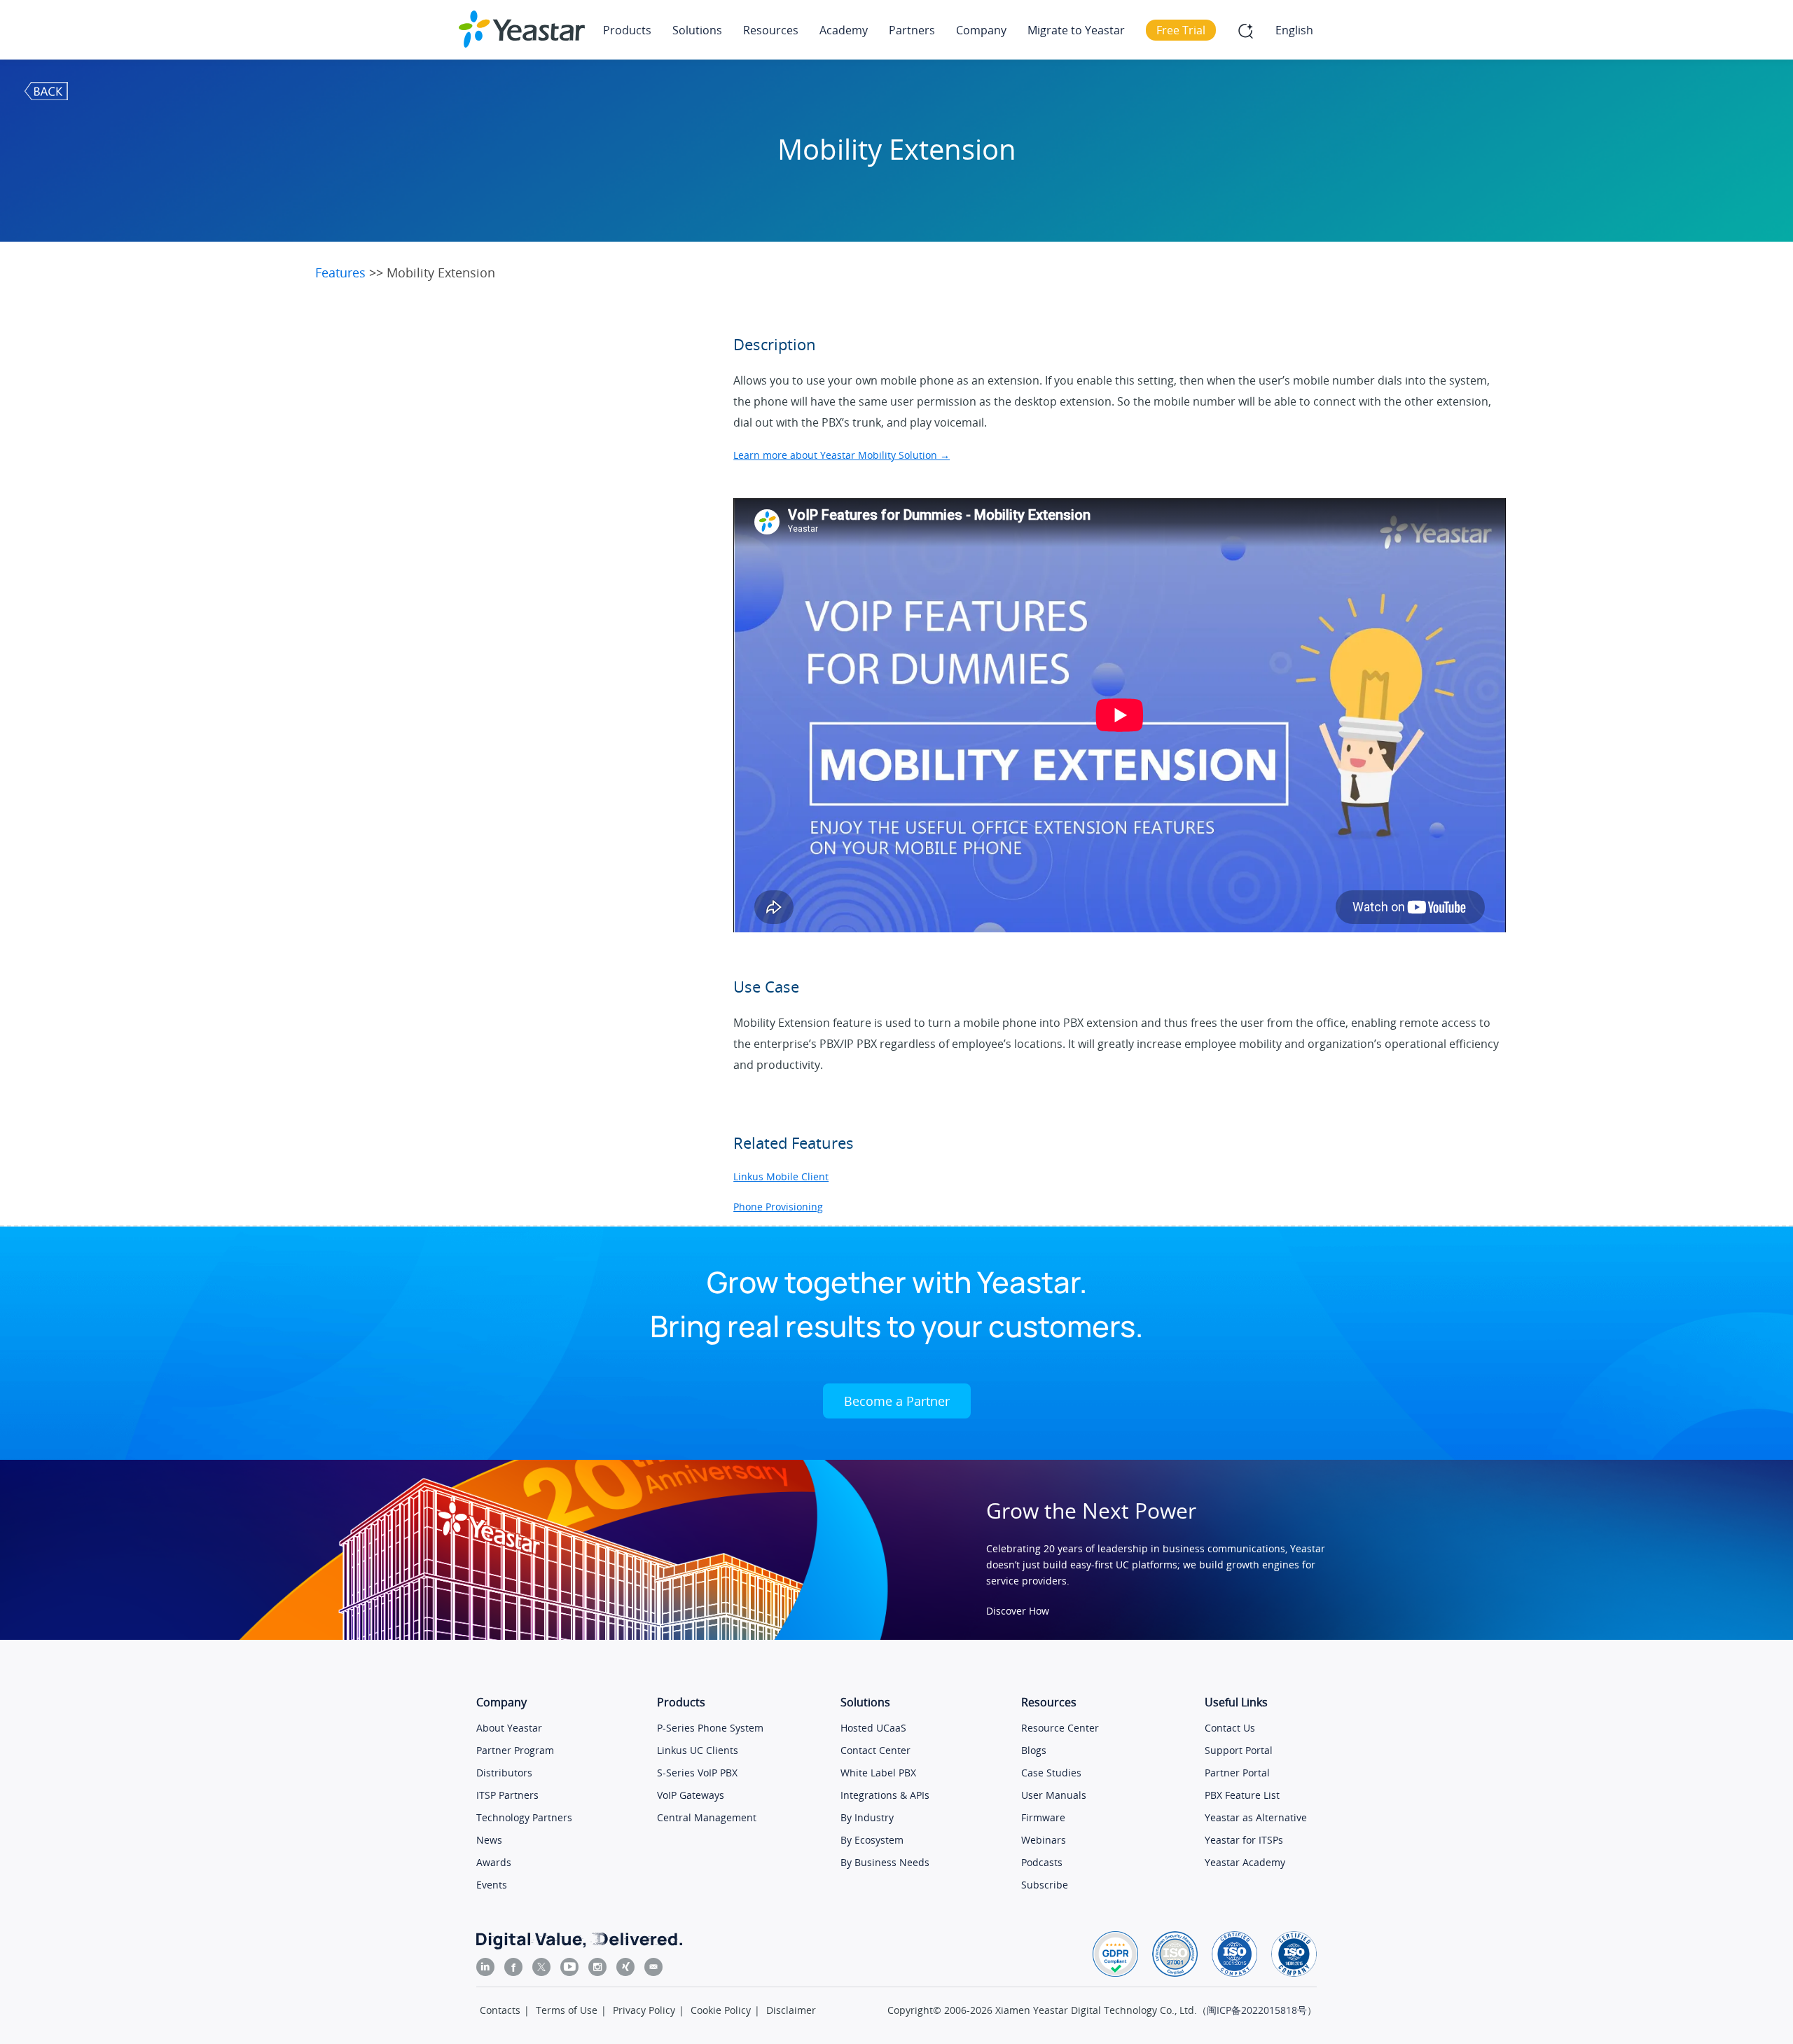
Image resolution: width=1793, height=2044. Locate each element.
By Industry (867, 1817)
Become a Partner (897, 1401)
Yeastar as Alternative (1256, 1817)
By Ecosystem (872, 1840)
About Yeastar (509, 1728)
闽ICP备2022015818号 (1257, 2010)
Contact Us (1230, 1728)
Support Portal (1239, 1750)
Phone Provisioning (778, 1207)
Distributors (504, 1773)
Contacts (500, 2010)
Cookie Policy (721, 2010)
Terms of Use (567, 2010)
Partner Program (515, 1750)
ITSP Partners (507, 1795)
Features (342, 272)
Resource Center (1060, 1728)
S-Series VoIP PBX (697, 1773)
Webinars (1044, 1840)
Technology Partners (524, 1817)
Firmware (1043, 1817)
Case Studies (1051, 1773)
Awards (494, 1862)
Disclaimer (791, 2010)
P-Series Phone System (710, 1728)
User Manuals (1054, 1795)
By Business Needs (885, 1862)
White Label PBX (878, 1773)
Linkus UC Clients (698, 1750)
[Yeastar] (522, 29)
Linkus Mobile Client (781, 1176)
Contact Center (875, 1750)
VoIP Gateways (691, 1795)
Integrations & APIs (885, 1795)
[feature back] (47, 90)
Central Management (707, 1817)
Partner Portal (1237, 1773)
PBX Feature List (1242, 1795)
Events (492, 1885)
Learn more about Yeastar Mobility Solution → (842, 455)
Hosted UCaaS (873, 1728)
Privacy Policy (644, 2010)
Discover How (1018, 1611)
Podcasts (1042, 1862)
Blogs (1034, 1750)
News (489, 1840)
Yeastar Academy (1245, 1862)
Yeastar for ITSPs (1244, 1840)
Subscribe (1045, 1885)
